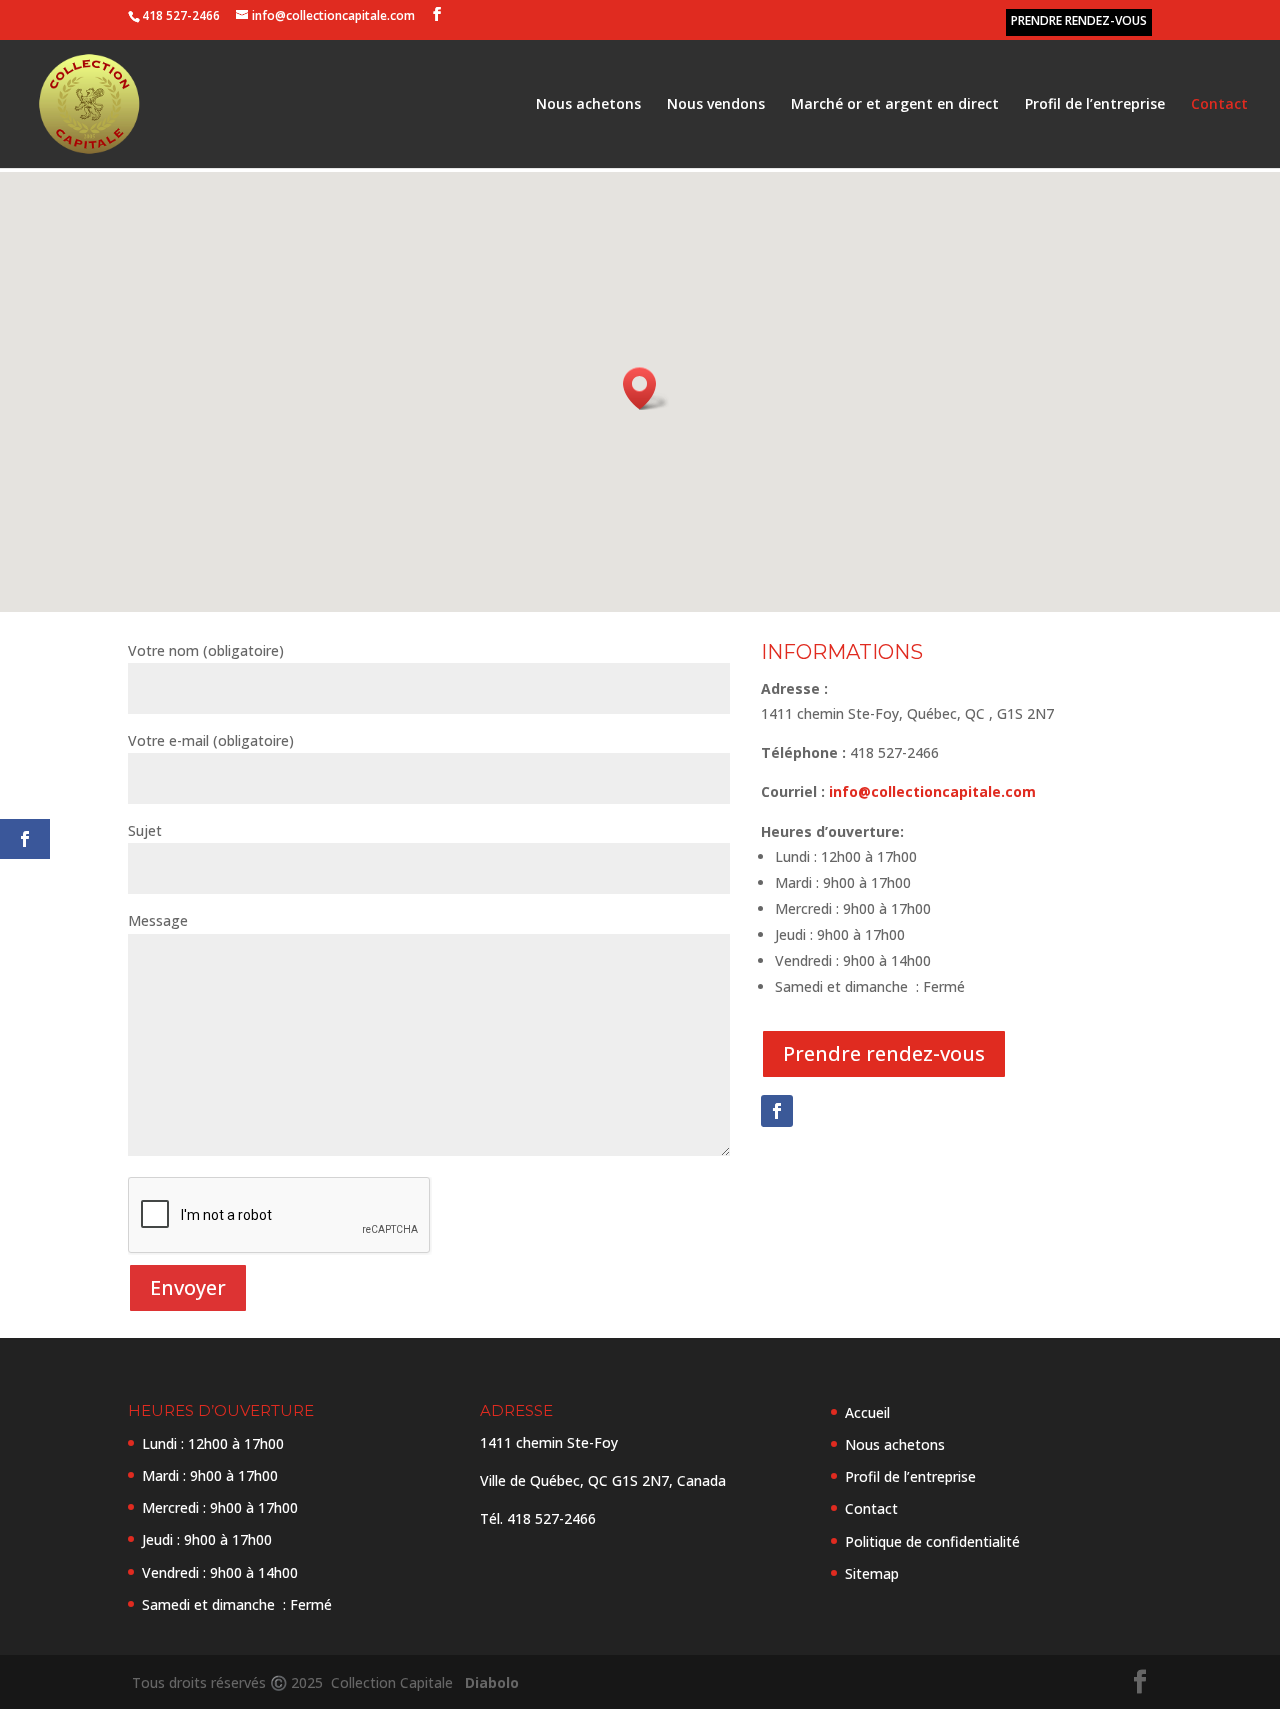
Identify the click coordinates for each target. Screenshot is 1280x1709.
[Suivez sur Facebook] (777, 1111)
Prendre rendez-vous (884, 1053)
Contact (1219, 105)
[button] (646, 388)
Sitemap (872, 1573)
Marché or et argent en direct (895, 105)
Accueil (867, 1412)
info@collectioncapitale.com (932, 791)
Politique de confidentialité (932, 1541)
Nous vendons (716, 105)
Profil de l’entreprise (1095, 105)
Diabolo (488, 1682)
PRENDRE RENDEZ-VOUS (1079, 20)
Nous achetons (588, 105)
